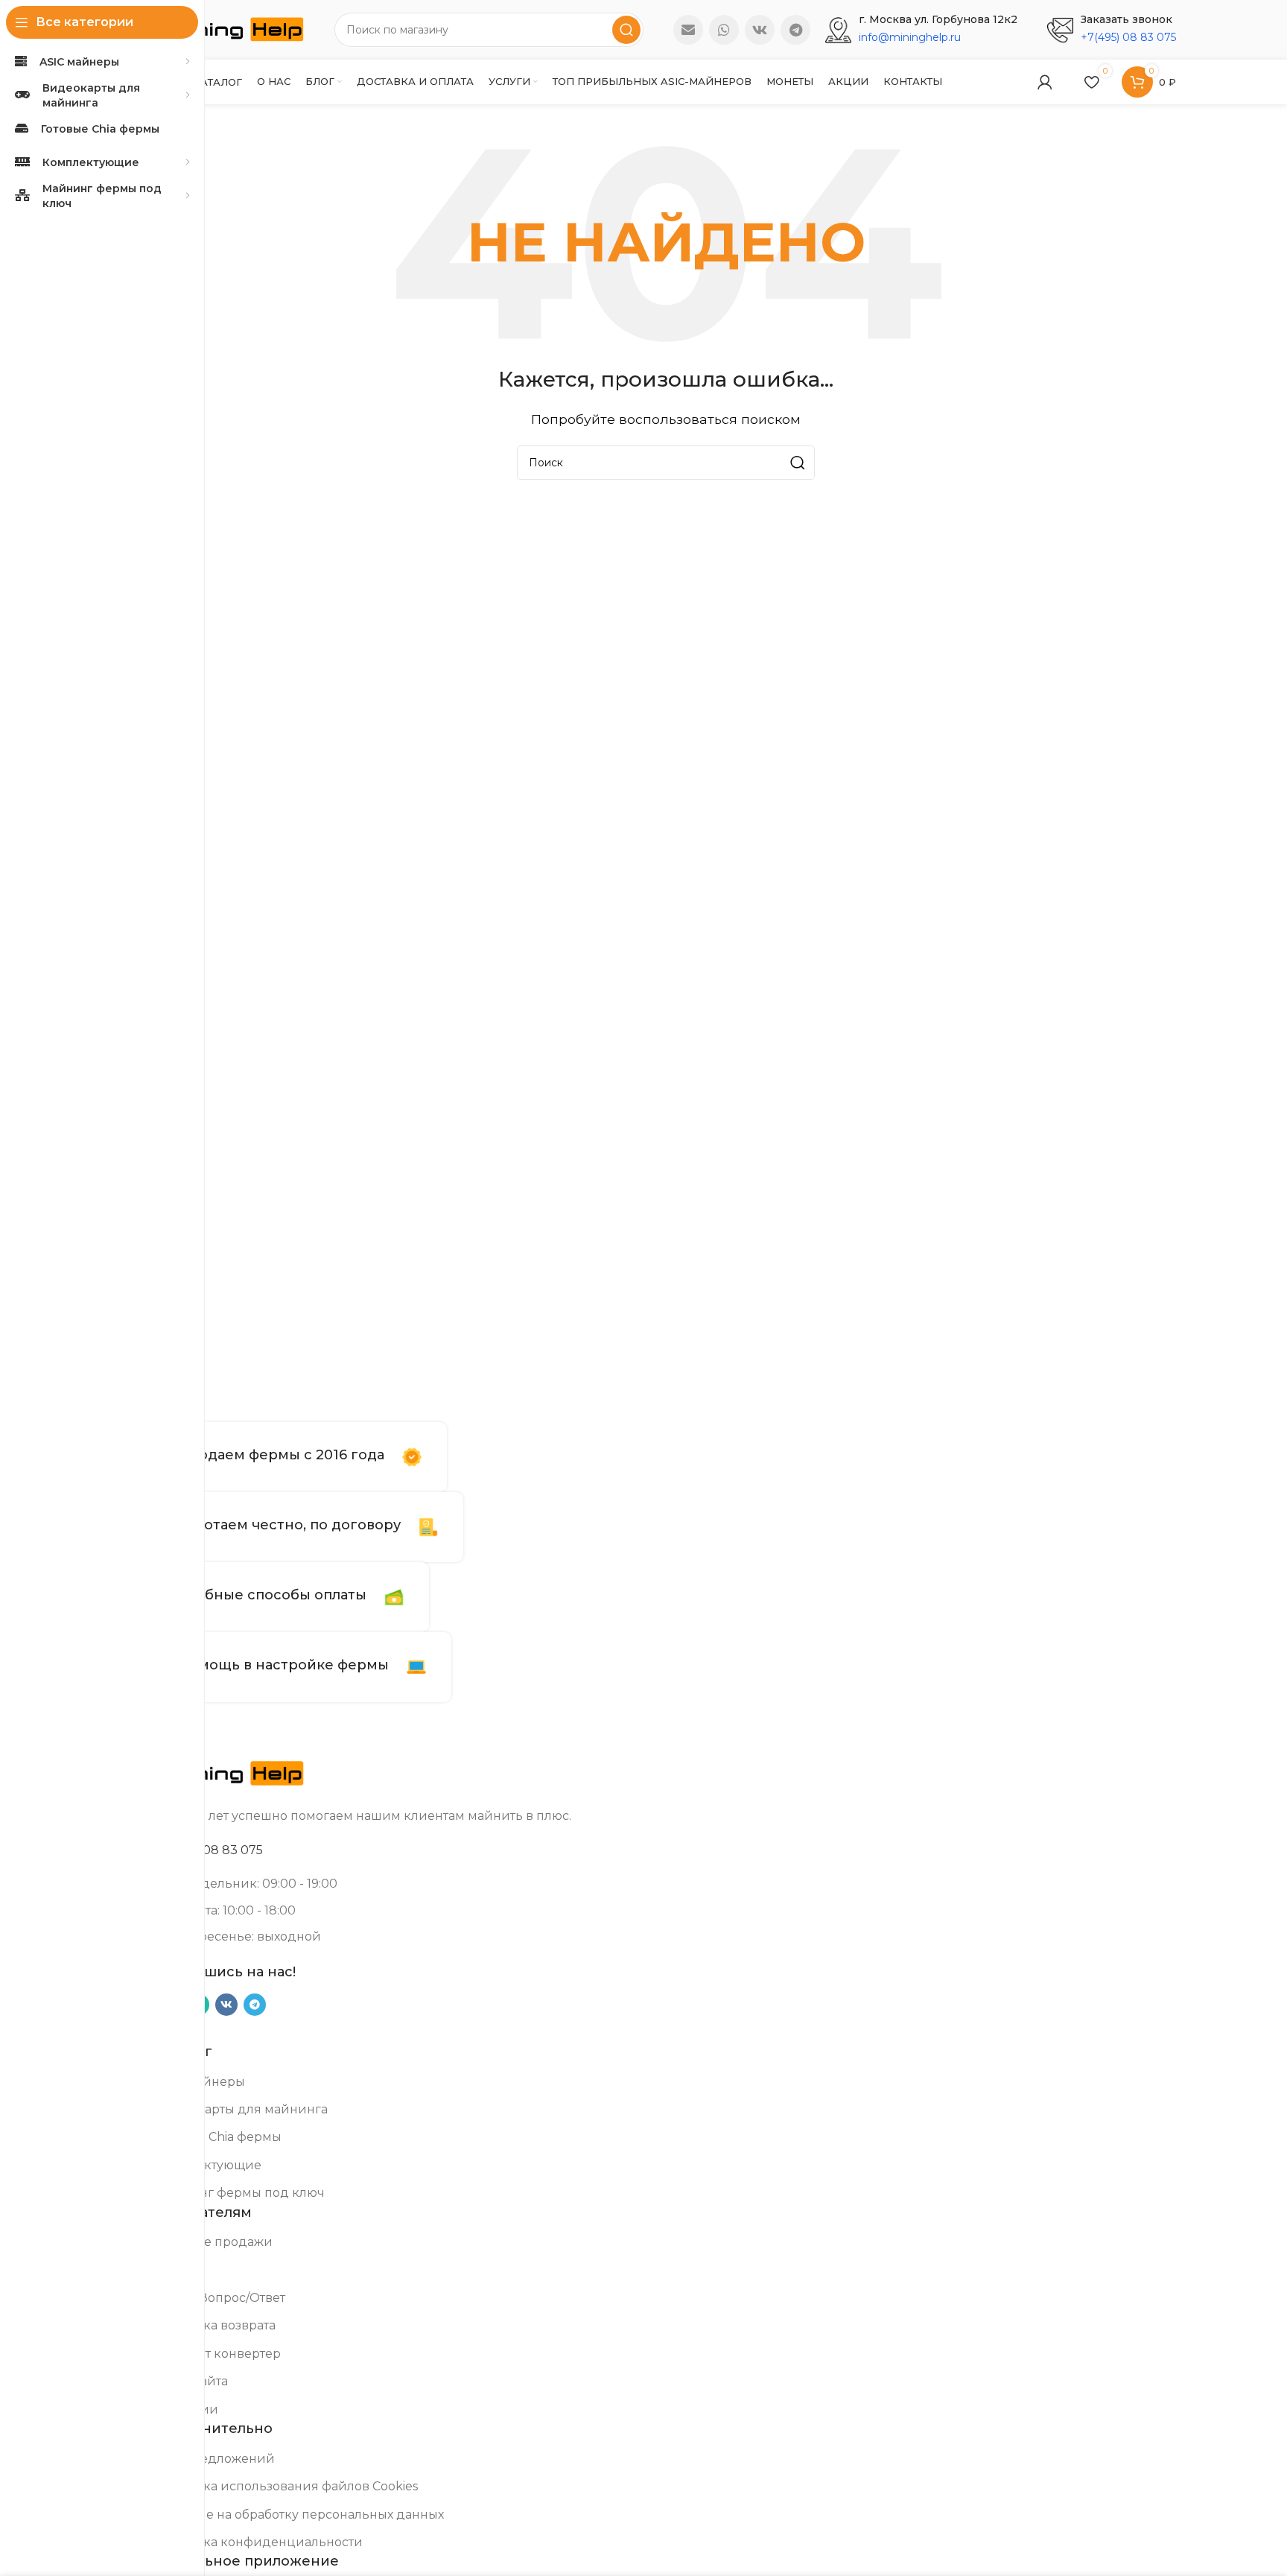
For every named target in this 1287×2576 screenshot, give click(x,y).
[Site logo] (230, 29)
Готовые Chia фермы (219, 2137)
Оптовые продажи (214, 2242)
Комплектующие (209, 2165)
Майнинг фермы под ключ (240, 2193)
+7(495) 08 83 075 (1128, 37)
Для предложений (215, 2459)
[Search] (626, 30)
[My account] (1045, 82)
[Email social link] (688, 30)
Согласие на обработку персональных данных (300, 2515)
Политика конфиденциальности (259, 2542)
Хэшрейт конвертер (218, 2354)
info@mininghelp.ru (910, 37)
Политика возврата (216, 2325)
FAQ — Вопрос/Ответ (220, 2298)
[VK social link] (760, 30)
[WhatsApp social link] (724, 30)
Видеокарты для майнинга (242, 2109)
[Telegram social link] (795, 30)
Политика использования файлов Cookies (287, 2486)
